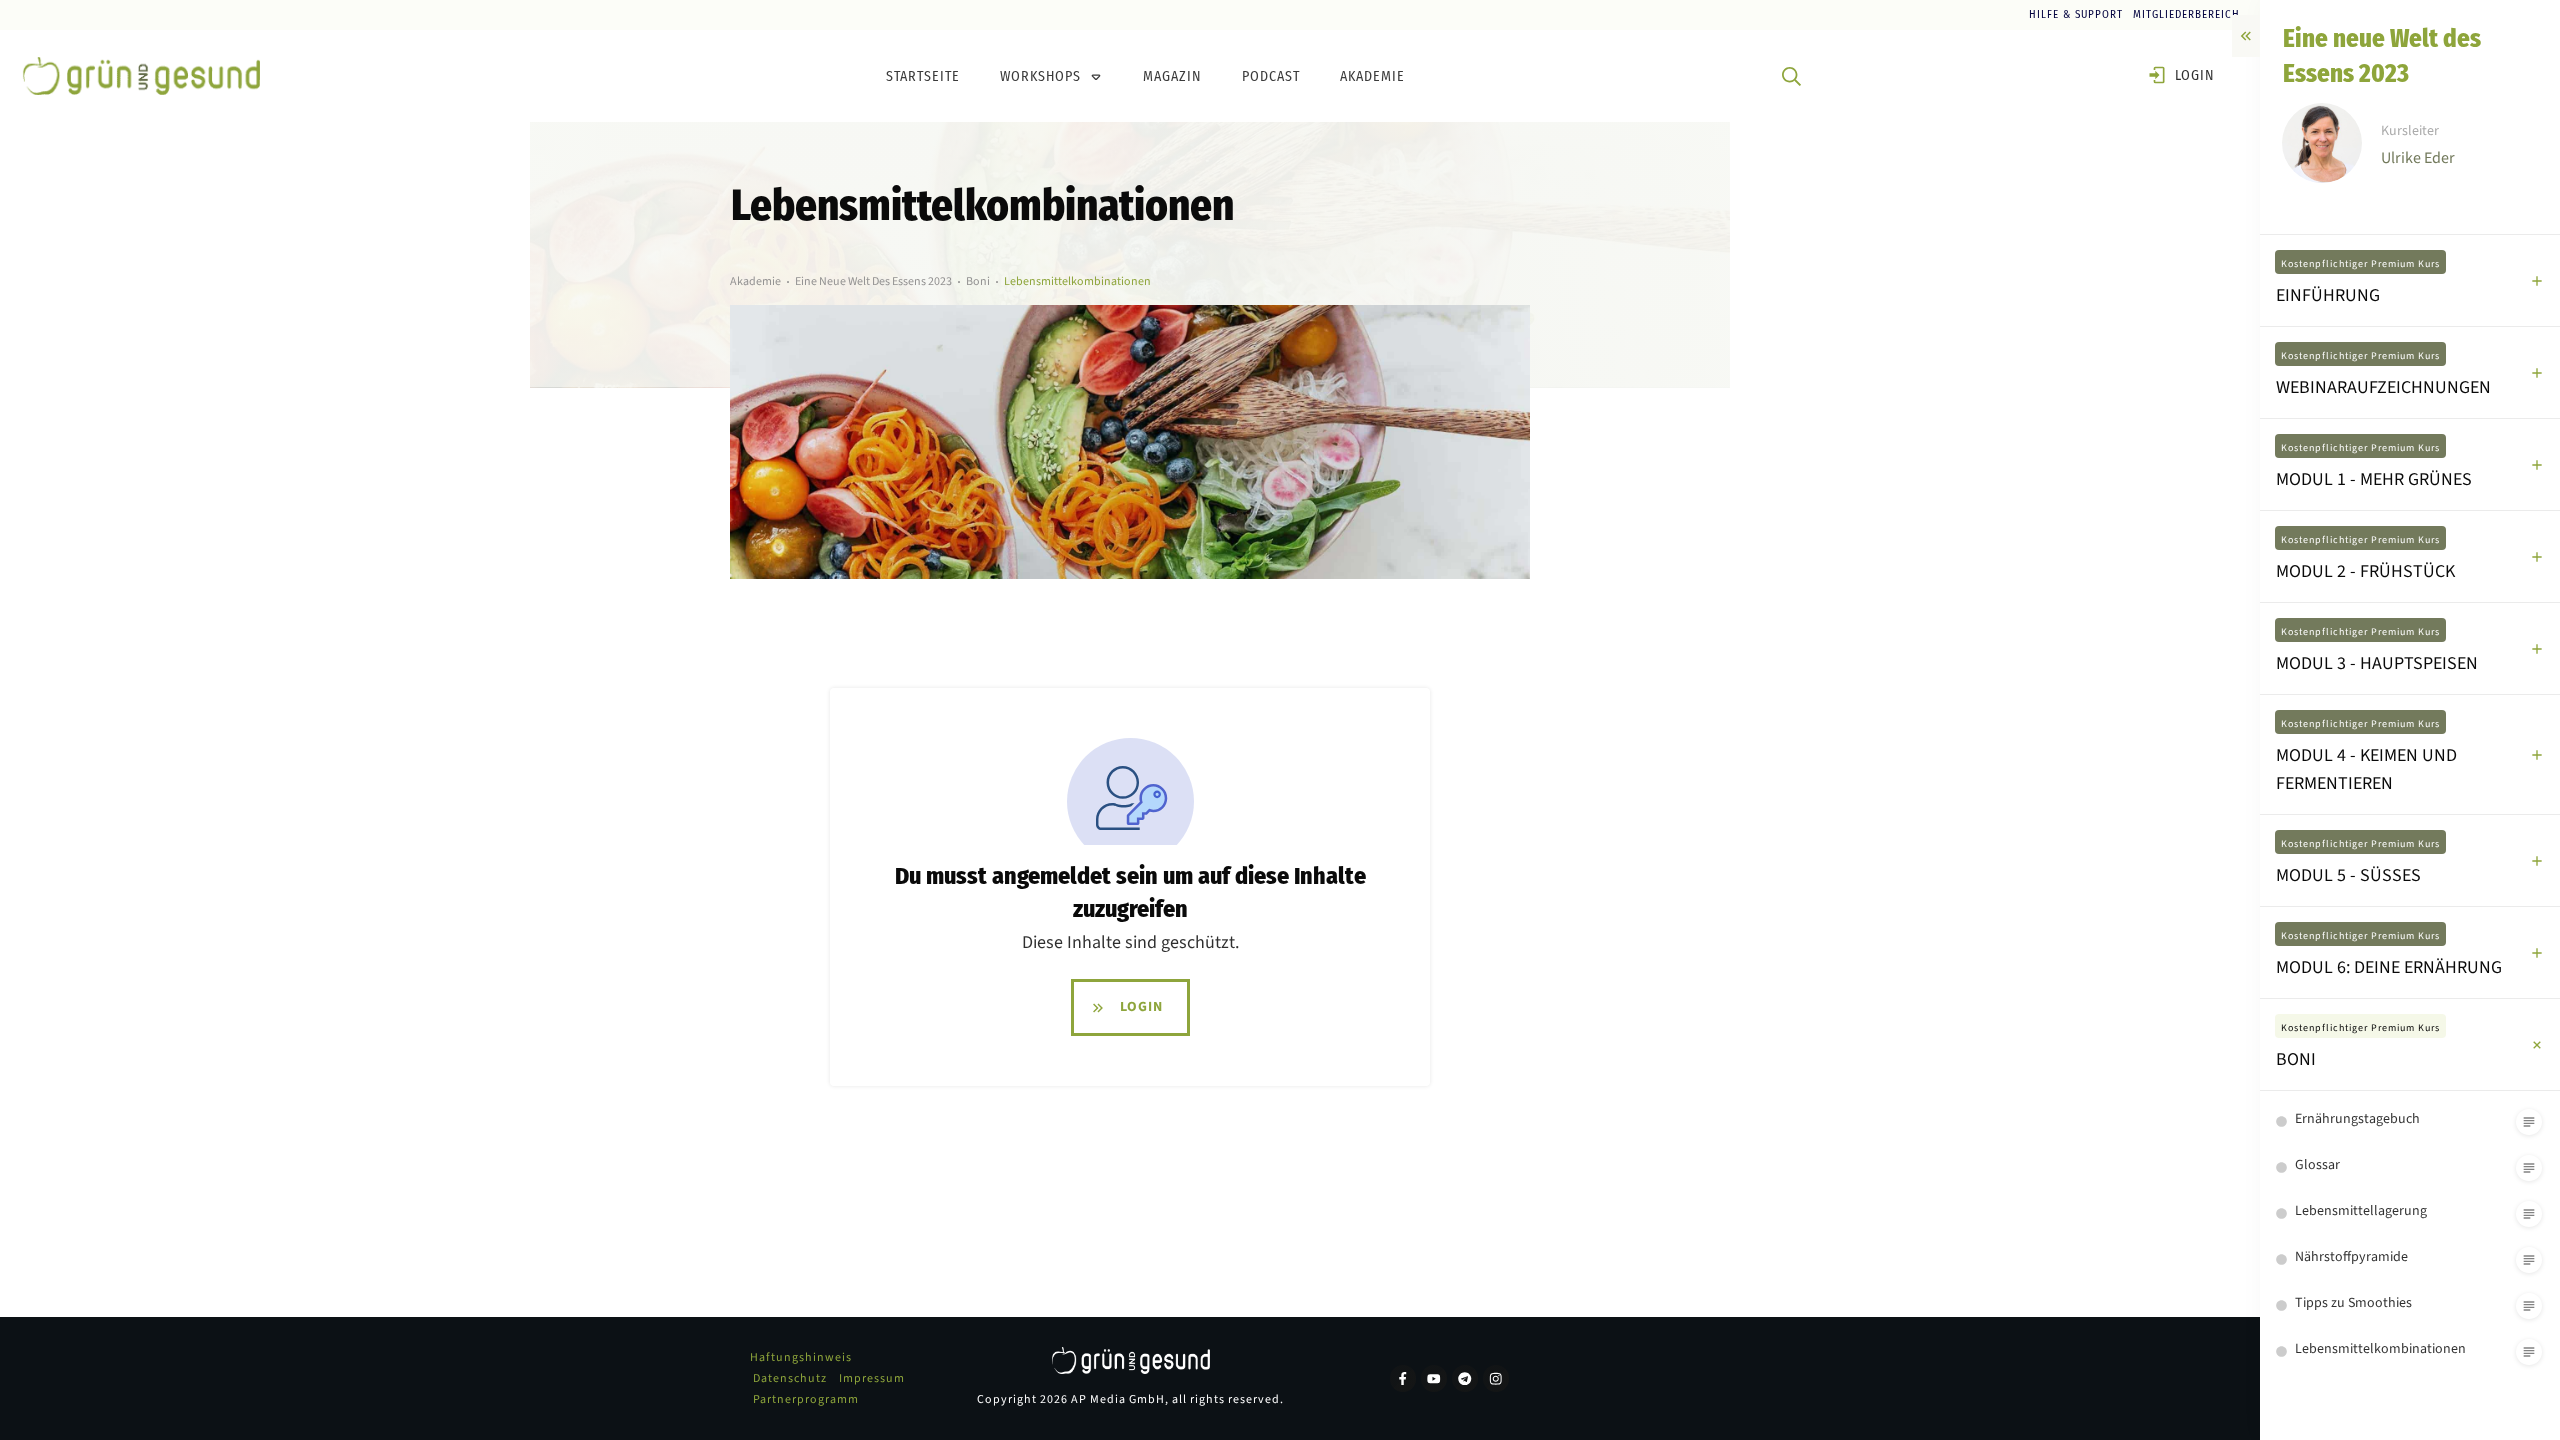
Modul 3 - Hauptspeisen (2377, 663)
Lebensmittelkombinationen (2380, 1349)
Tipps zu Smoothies (2353, 1303)
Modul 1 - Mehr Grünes (2374, 479)
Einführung (2328, 295)
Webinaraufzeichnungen (2383, 387)
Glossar (2317, 1165)
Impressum (872, 1378)
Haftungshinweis (801, 1357)
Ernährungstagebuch (2357, 1119)
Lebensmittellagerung (2361, 1211)
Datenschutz (790, 1378)
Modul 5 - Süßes (2348, 875)
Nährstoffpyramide (2351, 1257)
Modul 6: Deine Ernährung (2389, 967)
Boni (2296, 1059)
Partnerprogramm (806, 1399)
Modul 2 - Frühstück (2365, 571)
